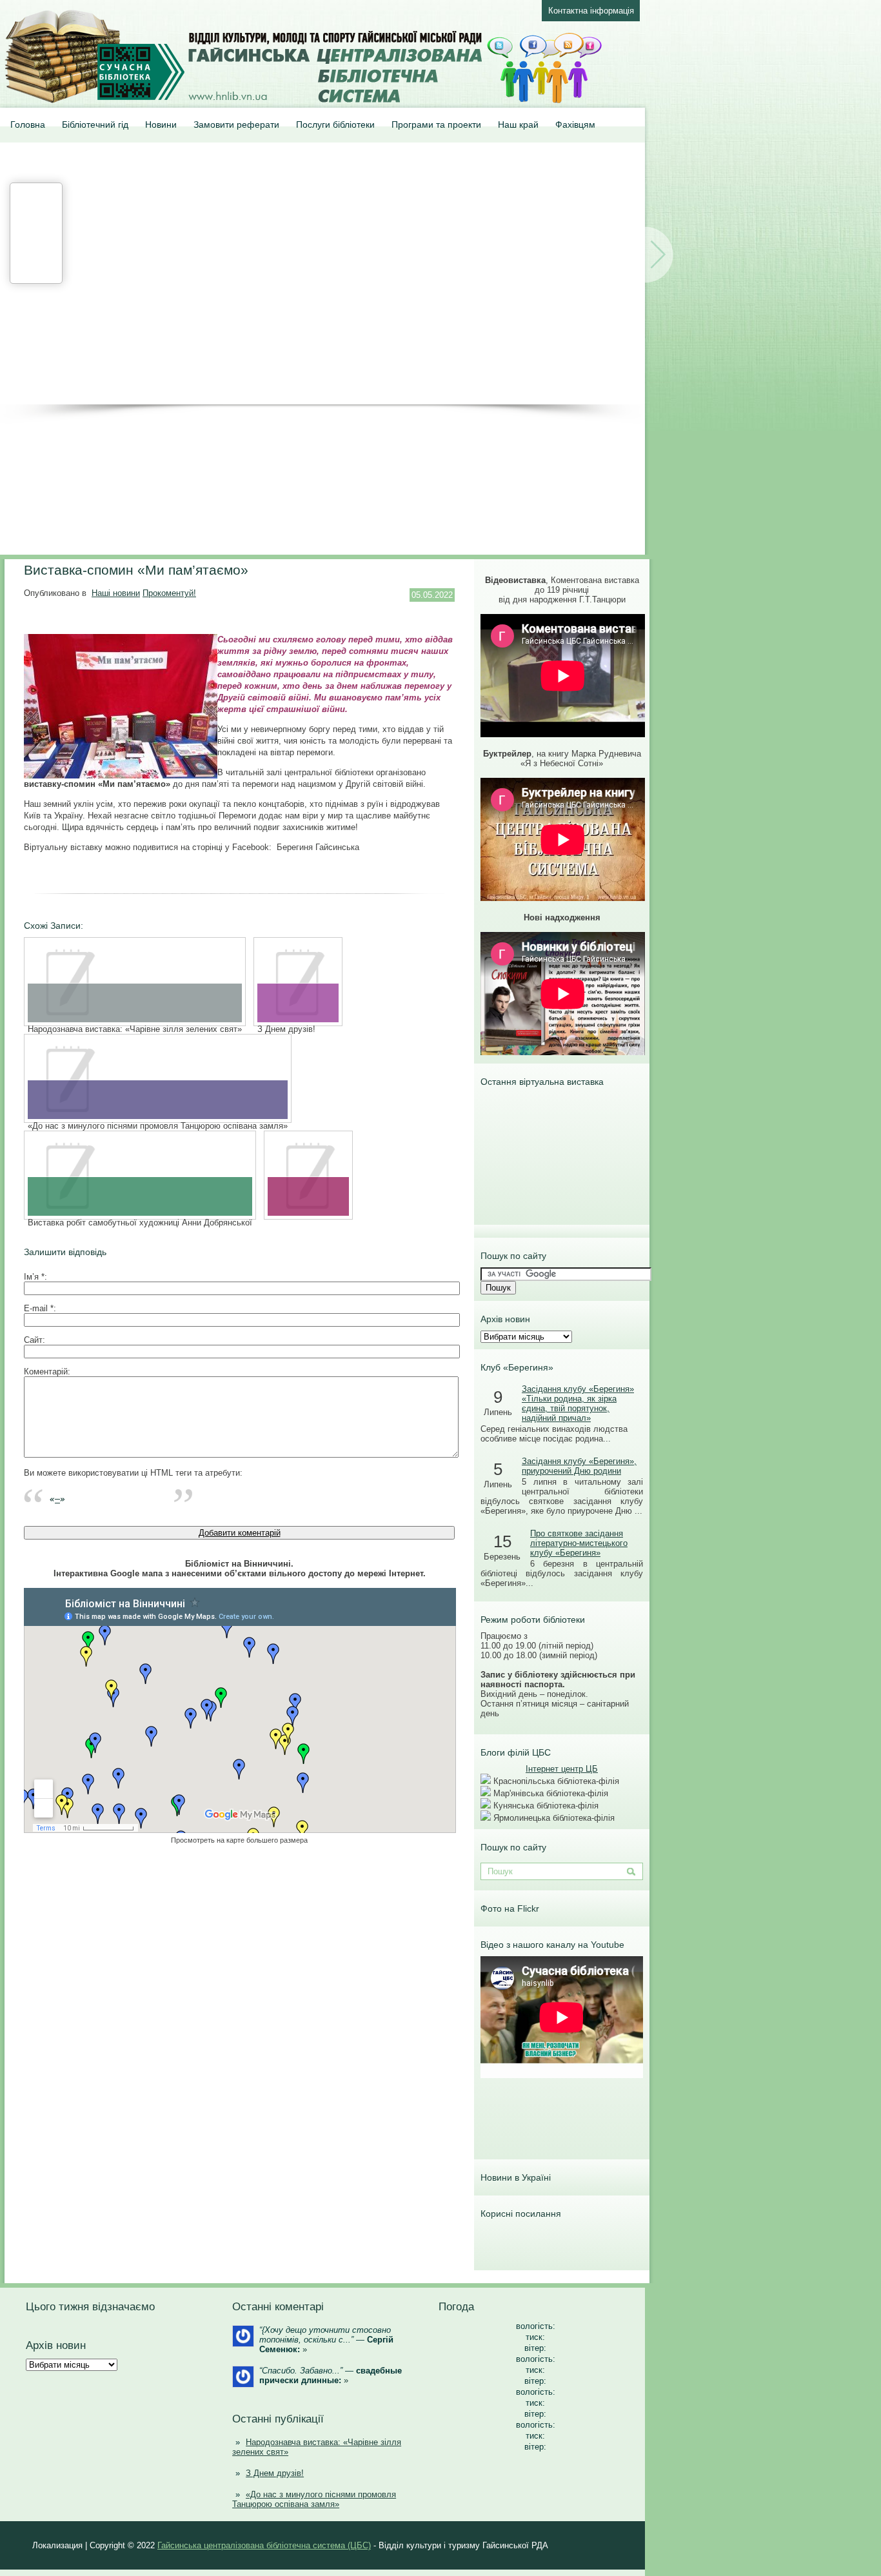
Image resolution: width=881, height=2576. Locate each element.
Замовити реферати (236, 124)
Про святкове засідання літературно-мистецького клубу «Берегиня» (579, 1543)
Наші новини (116, 593)
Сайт (33, 1340)
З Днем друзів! (275, 2473)
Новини (161, 124)
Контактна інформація (591, 11)
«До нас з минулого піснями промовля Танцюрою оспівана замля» (314, 2499)
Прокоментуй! (169, 593)
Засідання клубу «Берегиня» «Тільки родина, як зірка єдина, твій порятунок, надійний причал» (578, 1403)
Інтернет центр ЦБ (562, 1769)
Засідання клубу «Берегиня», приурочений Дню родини (579, 1466)
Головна (28, 124)
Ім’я (34, 1277)
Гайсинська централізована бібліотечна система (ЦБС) (264, 2545)
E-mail (39, 1308)
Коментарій (46, 1372)
